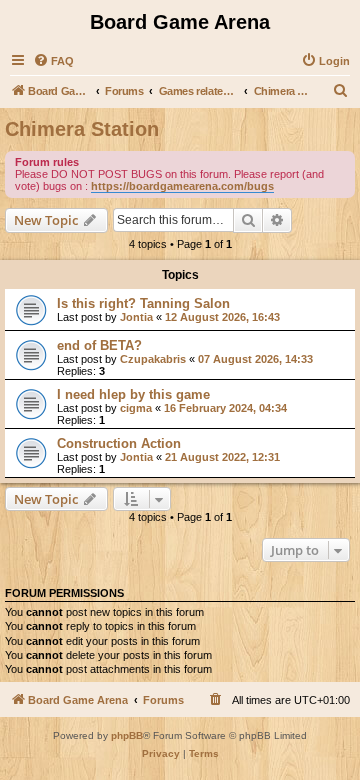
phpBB (127, 735)
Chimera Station (82, 129)
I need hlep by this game (133, 394)
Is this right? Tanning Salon (143, 303)
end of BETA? (99, 345)
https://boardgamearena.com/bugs (182, 186)
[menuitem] (53, 61)
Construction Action (119, 443)
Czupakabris (153, 359)
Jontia (136, 317)
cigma (136, 408)
